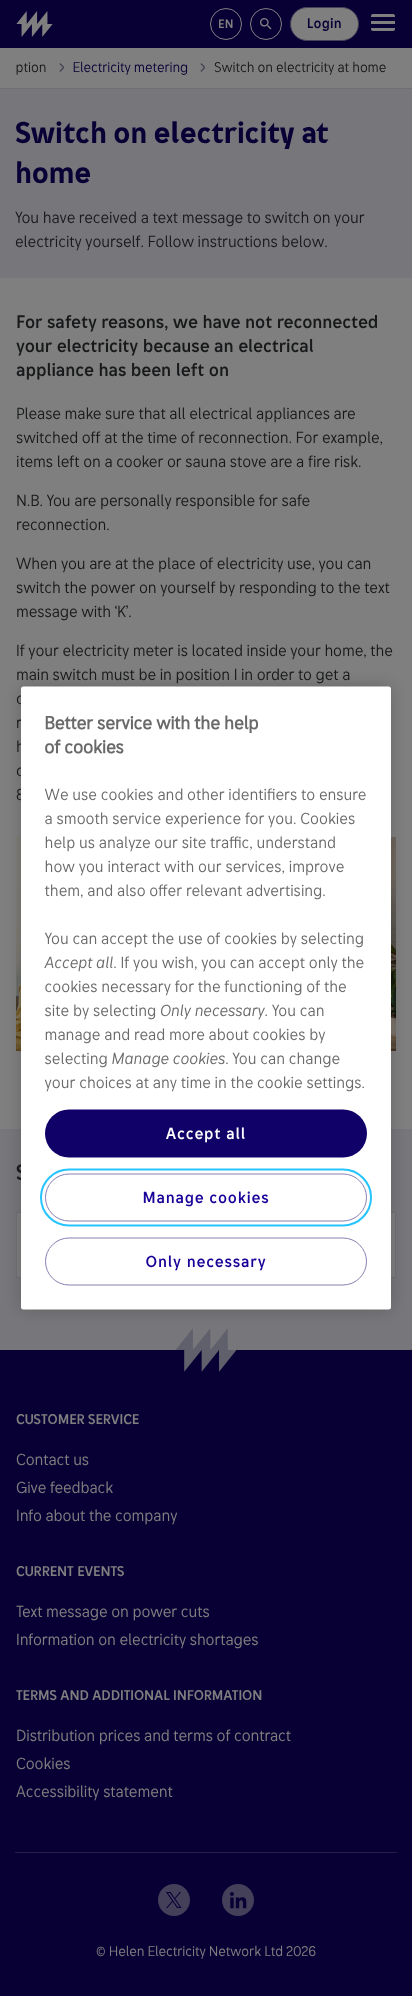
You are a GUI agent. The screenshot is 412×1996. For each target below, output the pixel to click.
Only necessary (206, 1261)
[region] (206, 998)
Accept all (206, 1133)
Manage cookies (205, 1197)
